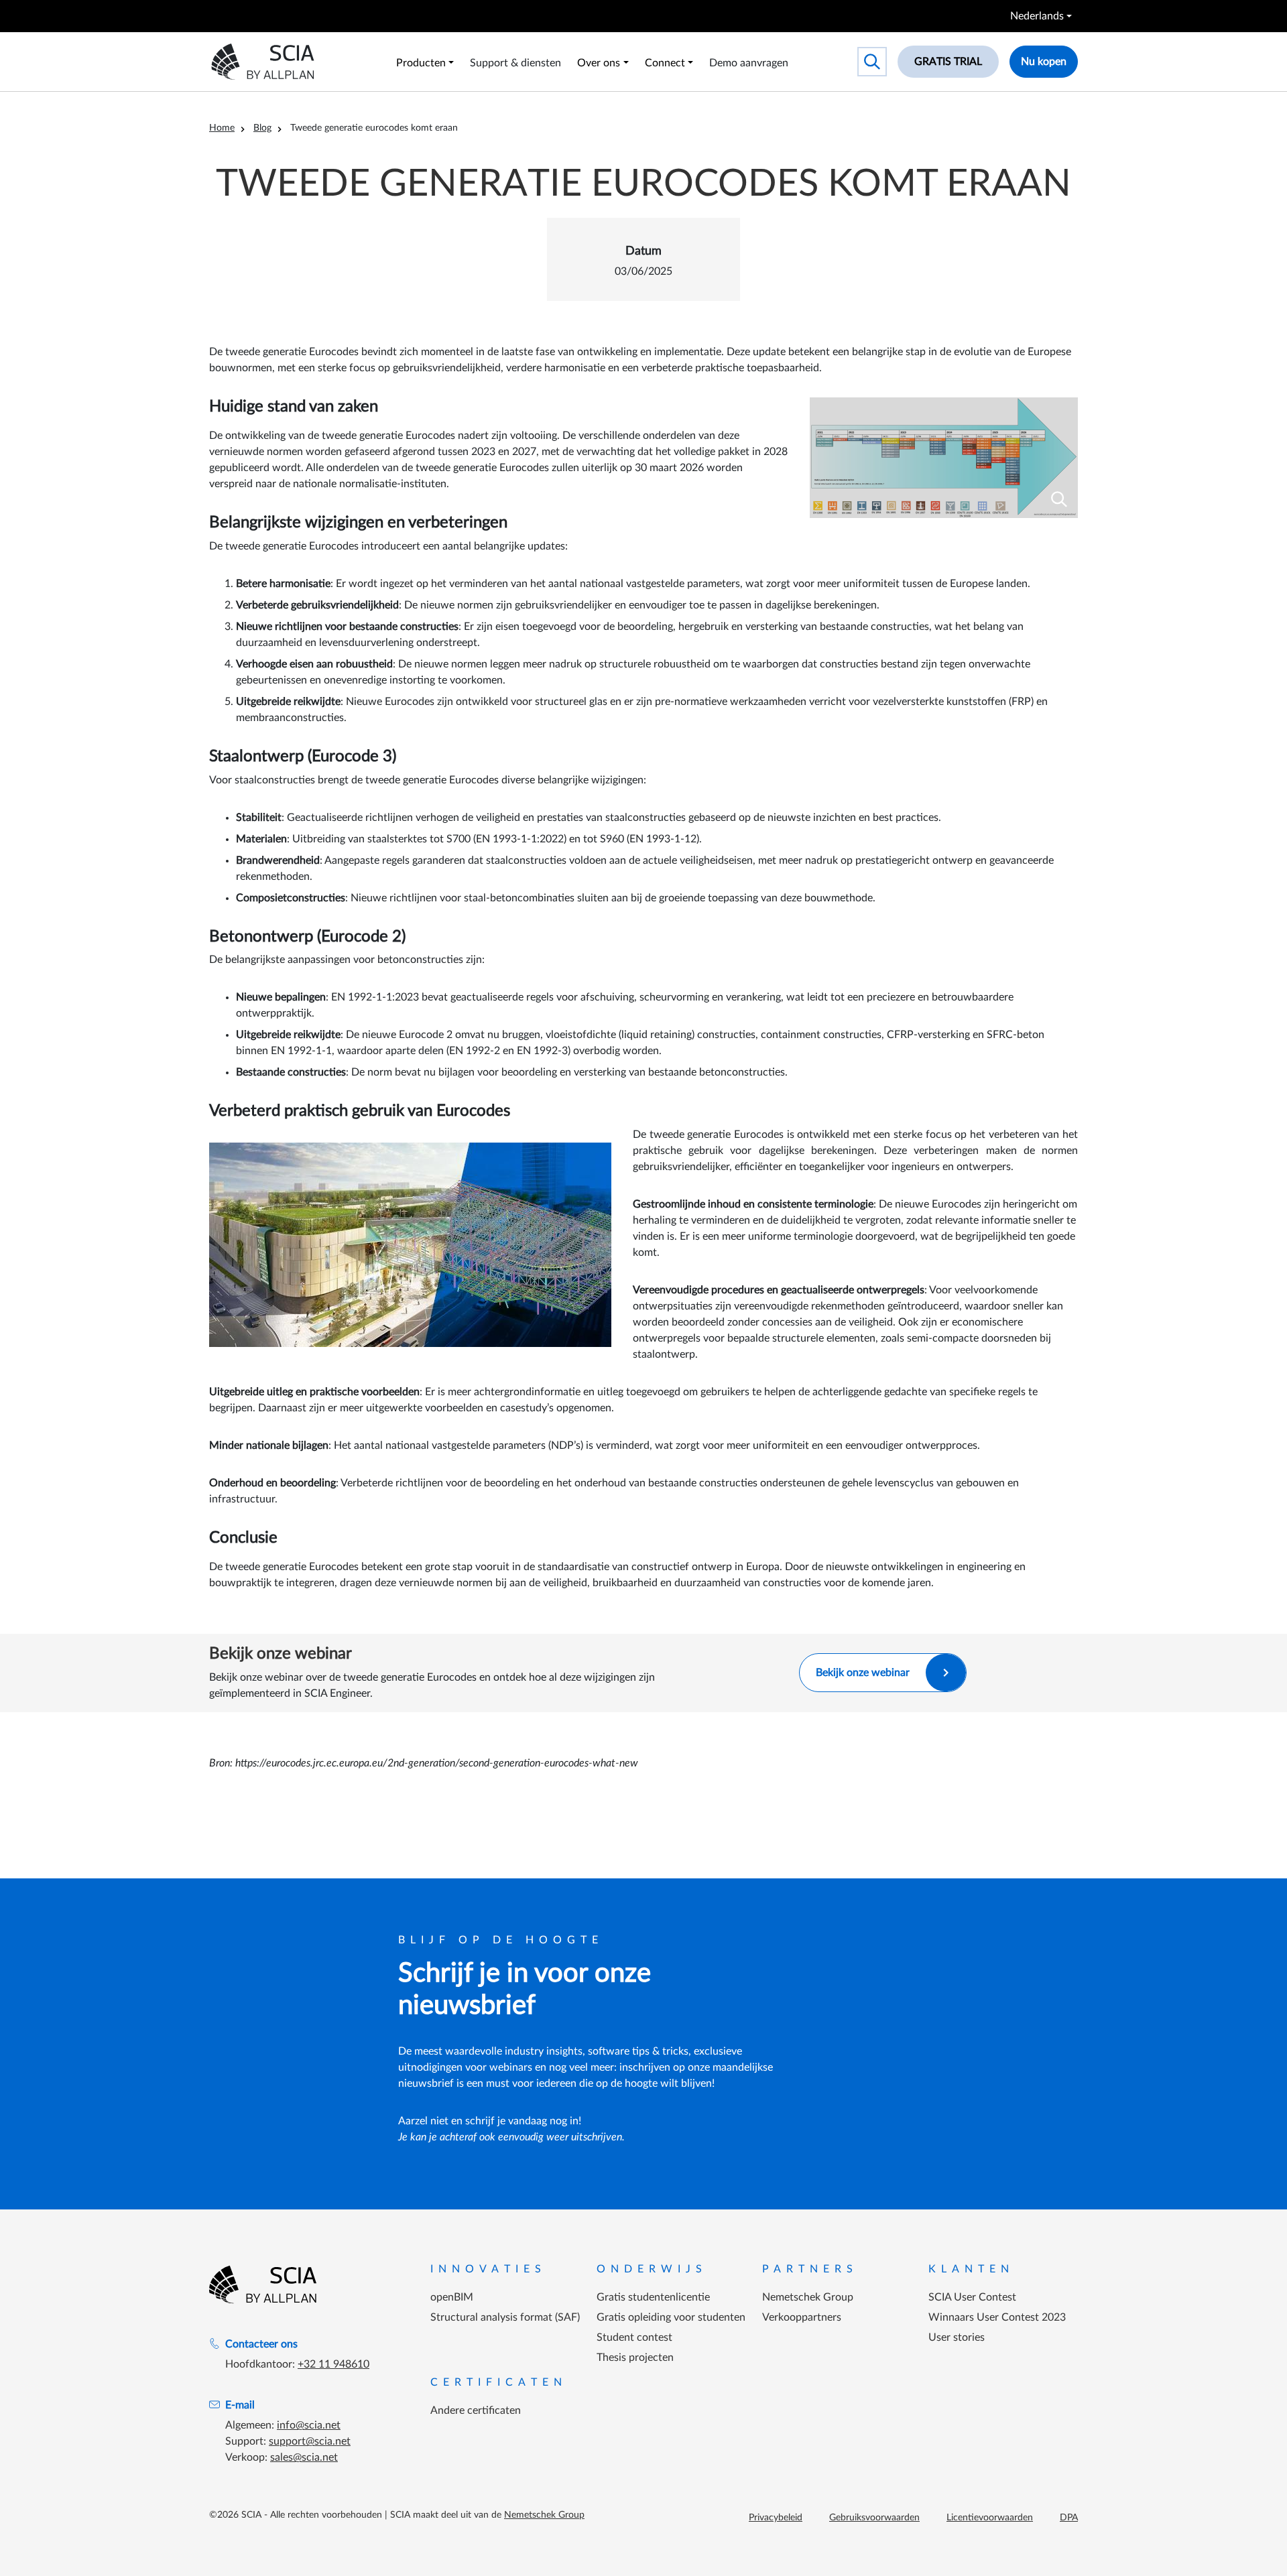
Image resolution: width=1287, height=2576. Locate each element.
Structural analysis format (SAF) (505, 2317)
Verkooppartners (802, 2317)
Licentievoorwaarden (990, 2518)
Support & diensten (515, 63)
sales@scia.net (304, 2457)
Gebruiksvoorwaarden (874, 2518)
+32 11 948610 (333, 2364)
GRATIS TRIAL (948, 62)
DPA (1069, 2518)
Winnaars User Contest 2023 (997, 2317)
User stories (957, 2337)
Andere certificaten (476, 2410)
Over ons (599, 63)
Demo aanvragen (749, 63)
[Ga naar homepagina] (263, 2284)
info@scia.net (309, 2425)
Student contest (634, 2337)
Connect (665, 63)
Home (222, 128)
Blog (262, 128)
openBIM (452, 2297)
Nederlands (1037, 16)
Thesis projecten (635, 2358)
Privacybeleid (776, 2518)
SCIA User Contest (972, 2297)
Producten (421, 63)
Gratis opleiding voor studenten (671, 2317)
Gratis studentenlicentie (653, 2297)
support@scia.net (310, 2441)
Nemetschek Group (808, 2297)
